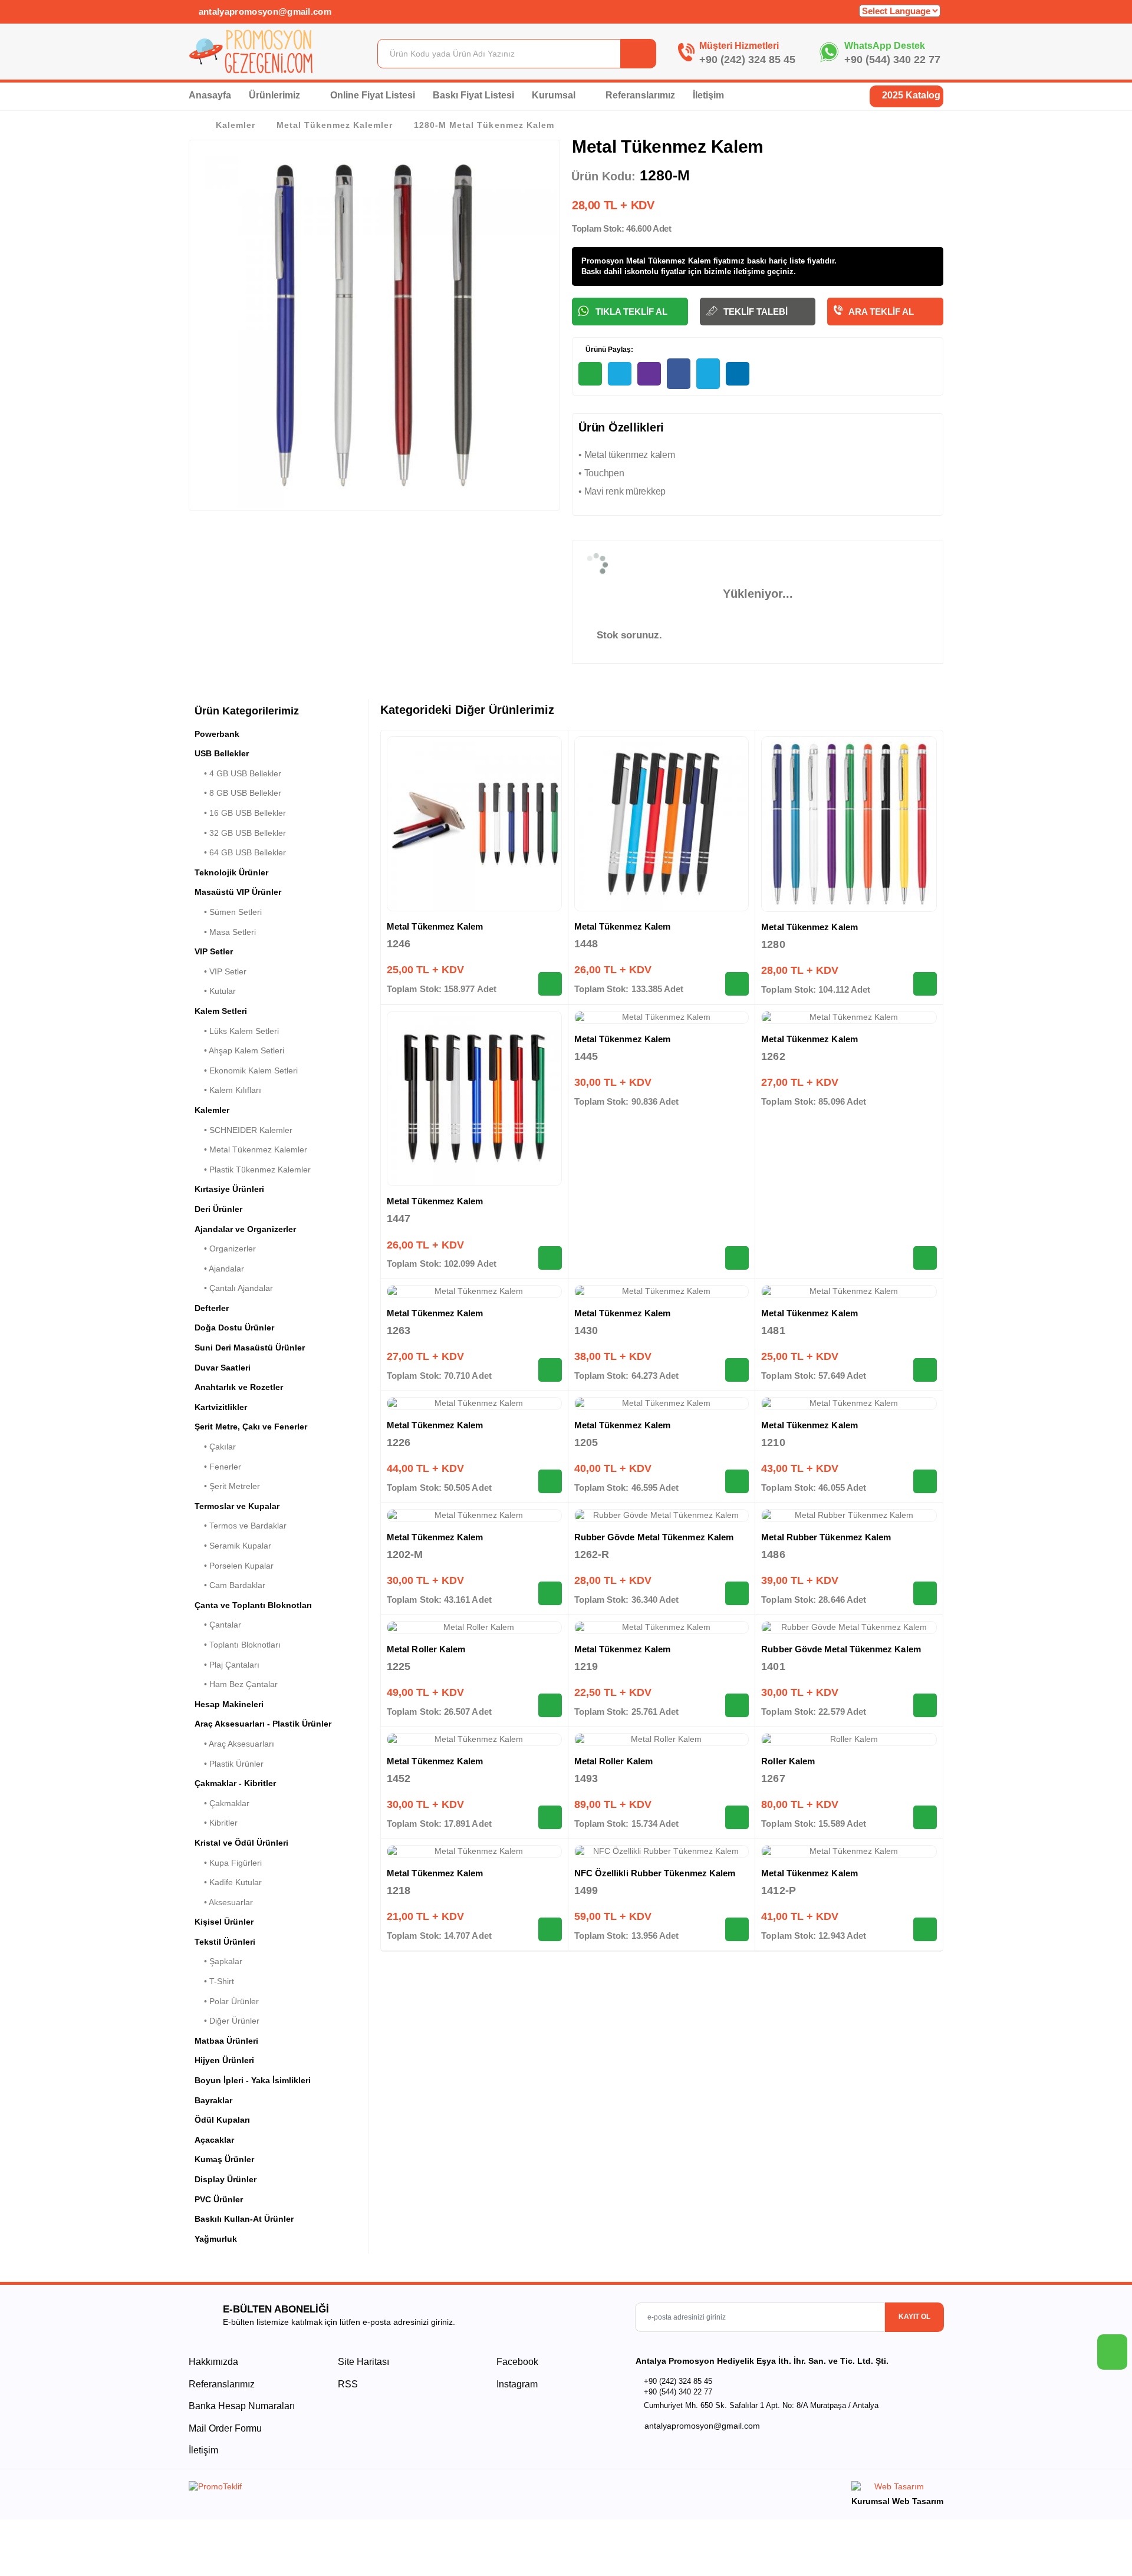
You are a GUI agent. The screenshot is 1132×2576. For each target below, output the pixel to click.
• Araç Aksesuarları (234, 1744)
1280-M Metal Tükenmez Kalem (484, 125)
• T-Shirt (214, 1981)
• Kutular (215, 991)
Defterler (212, 1308)
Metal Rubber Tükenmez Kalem (826, 1537)
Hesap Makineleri (229, 1704)
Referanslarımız (640, 95)
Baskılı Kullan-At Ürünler (244, 2219)
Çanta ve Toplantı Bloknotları (253, 1605)
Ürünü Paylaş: (608, 350)
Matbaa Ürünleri (226, 2041)
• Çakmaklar (222, 1803)
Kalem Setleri (221, 1011)
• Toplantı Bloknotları (238, 1645)
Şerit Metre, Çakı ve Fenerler (251, 1427)
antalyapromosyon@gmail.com (264, 11)
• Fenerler (218, 1467)
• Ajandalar (219, 1269)
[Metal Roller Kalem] (474, 1628)
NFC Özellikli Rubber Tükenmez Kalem (655, 1873)
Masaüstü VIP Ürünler (238, 892)
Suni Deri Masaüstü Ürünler (250, 1348)
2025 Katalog (910, 95)
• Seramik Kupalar (233, 1546)
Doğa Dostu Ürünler (234, 1327)
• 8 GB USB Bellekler (238, 793)
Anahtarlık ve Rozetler (239, 1387)
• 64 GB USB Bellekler (240, 852)
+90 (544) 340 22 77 (892, 60)
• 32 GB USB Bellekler (240, 833)
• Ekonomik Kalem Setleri (246, 1070)
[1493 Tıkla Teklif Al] (737, 1817)
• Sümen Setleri (228, 912)
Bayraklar (213, 2100)
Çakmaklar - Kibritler (235, 1783)
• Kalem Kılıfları (228, 1090)
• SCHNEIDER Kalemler (243, 1130)
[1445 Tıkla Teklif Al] (737, 1258)
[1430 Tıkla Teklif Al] (737, 1370)
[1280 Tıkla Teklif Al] (925, 984)
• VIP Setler (221, 971)
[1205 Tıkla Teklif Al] (737, 1481)
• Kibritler (216, 1823)
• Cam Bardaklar (230, 1585)
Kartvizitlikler (221, 1407)
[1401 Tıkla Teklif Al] (925, 1705)
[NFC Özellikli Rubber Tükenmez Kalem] (662, 1852)
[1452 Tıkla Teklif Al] (550, 1817)
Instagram (516, 2384)
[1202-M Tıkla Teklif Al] (550, 1593)
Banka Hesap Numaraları (242, 2406)
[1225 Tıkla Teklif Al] (550, 1705)
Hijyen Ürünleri (224, 2060)
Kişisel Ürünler (224, 1922)
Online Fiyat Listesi (373, 95)
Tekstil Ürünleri (225, 1942)
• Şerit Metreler (227, 1486)
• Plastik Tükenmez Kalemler (253, 1170)
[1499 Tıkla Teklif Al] (737, 1929)
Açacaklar (214, 2140)
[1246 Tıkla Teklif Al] (550, 984)
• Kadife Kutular (228, 1882)
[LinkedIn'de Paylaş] (738, 374)
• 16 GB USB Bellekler (240, 813)
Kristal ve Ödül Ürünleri (241, 1843)
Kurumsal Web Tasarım (897, 2501)
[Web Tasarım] (897, 2488)
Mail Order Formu (225, 2428)
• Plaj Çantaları (227, 1665)
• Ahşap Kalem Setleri (239, 1050)
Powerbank (217, 734)
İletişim (708, 95)
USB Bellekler (222, 753)
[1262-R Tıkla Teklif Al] (737, 1593)
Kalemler (236, 125)
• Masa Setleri (225, 932)
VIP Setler (214, 951)
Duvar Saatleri (223, 1368)
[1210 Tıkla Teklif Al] (925, 1481)
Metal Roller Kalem (426, 1649)
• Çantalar (218, 1625)
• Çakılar (215, 1447)
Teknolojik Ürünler (231, 872)
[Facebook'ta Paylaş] (679, 374)
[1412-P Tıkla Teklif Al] (925, 1929)
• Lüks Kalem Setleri (237, 1031)
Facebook (516, 2362)
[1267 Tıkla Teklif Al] (925, 1817)
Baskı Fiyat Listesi (473, 95)
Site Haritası (363, 2362)
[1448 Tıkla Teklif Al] (737, 984)
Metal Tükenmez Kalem (435, 926)
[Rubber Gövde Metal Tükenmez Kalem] (662, 1516)
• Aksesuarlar (224, 1902)
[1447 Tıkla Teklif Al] (550, 1258)
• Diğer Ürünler (227, 2021)
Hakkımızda (213, 2362)
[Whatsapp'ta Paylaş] (590, 374)
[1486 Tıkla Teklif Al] (925, 1593)
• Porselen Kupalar (234, 1566)
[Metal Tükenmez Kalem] (474, 824)
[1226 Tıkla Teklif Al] (550, 1481)
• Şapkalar (218, 1961)
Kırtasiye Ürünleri (229, 1189)
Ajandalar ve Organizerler (245, 1229)
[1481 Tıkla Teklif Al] (925, 1370)
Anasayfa (210, 95)
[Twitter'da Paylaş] (708, 374)
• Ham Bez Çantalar (236, 1684)
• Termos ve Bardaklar (241, 1526)
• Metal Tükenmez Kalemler (251, 1149)
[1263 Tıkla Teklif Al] (550, 1370)
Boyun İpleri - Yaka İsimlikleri (253, 2080)
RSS (348, 2384)
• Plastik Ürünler (229, 1764)
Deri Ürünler (218, 1209)
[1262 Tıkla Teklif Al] (925, 1258)
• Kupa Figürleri (228, 1863)
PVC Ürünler (219, 2199)
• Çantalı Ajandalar (234, 1288)
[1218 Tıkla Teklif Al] (550, 1929)
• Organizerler (225, 1249)
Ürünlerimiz (276, 95)
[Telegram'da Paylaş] (620, 374)
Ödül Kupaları (222, 2120)
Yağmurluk (216, 2239)
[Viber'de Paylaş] (649, 374)
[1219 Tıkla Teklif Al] (737, 1705)
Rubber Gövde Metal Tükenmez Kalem (654, 1537)
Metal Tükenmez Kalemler (335, 125)
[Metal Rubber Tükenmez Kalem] (849, 1516)
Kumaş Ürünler (224, 2159)
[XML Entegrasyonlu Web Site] (374, 2489)
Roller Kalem (788, 1761)
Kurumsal (555, 95)
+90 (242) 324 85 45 (747, 60)
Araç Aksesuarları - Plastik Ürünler (263, 1724)
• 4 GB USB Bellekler (238, 773)
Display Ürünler (226, 2179)
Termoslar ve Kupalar (237, 1506)
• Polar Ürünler (227, 2001)
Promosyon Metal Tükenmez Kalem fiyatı (656, 261)
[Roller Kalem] (849, 1740)
